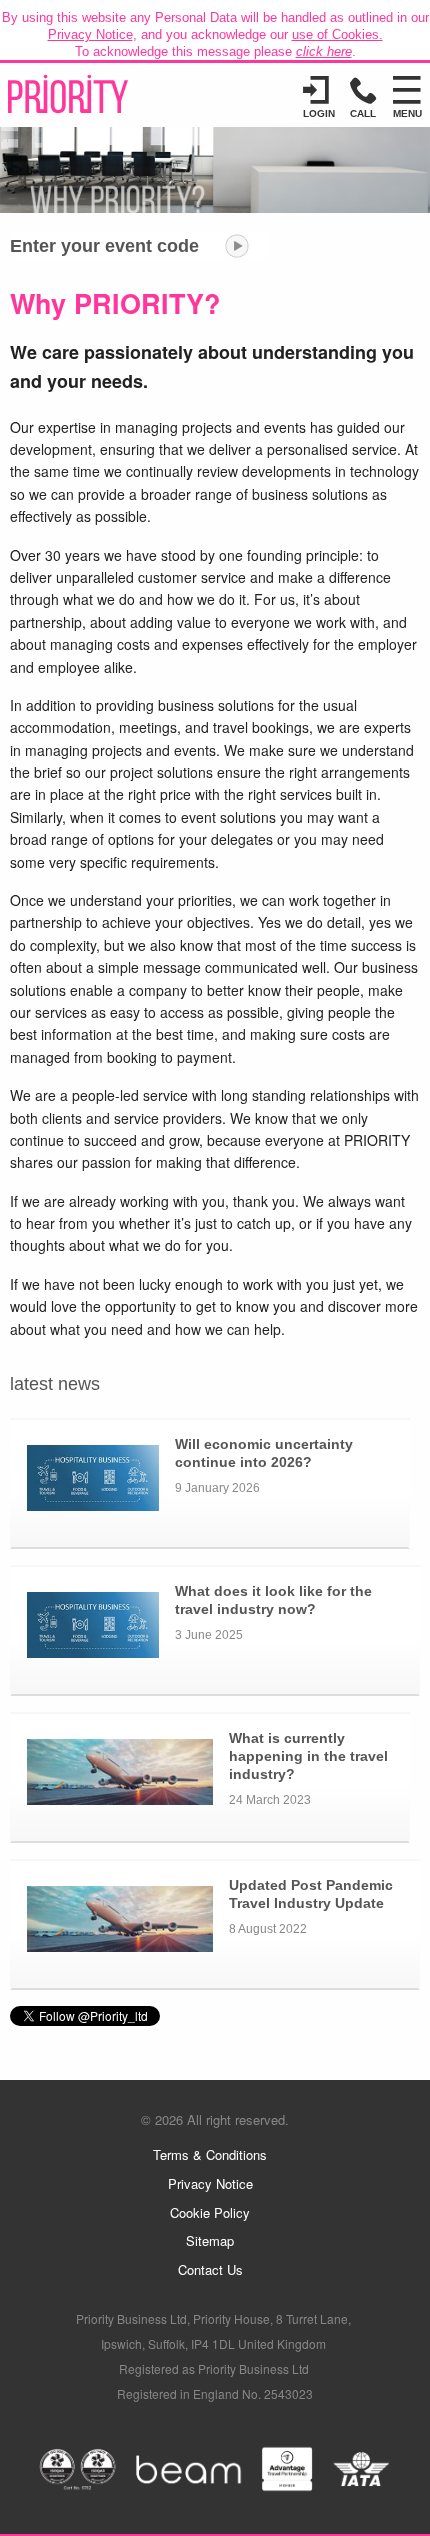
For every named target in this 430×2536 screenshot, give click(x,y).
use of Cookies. (337, 34)
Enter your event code (104, 246)
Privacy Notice (90, 34)
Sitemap (210, 2240)
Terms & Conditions (210, 2154)
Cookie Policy (210, 2212)
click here (324, 51)
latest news (55, 1384)
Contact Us (210, 2269)
